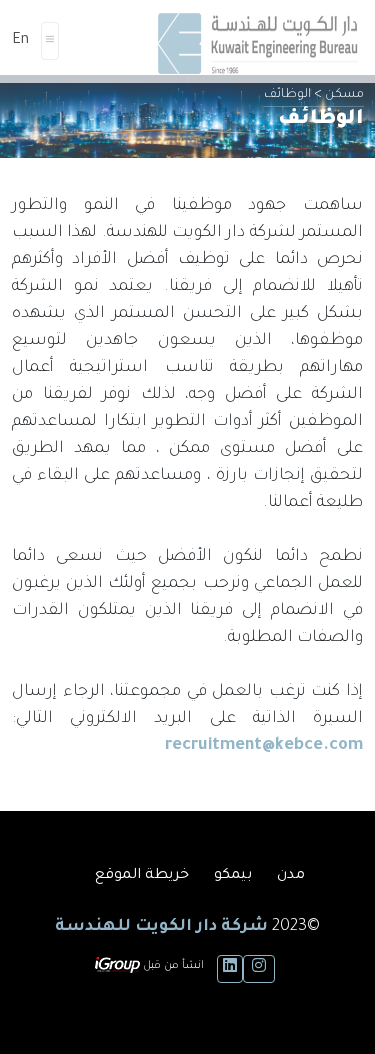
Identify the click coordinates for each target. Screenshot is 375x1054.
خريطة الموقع (142, 876)
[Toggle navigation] (50, 41)
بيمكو (233, 876)
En (20, 41)
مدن (291, 876)
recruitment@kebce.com (264, 746)
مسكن (344, 95)
